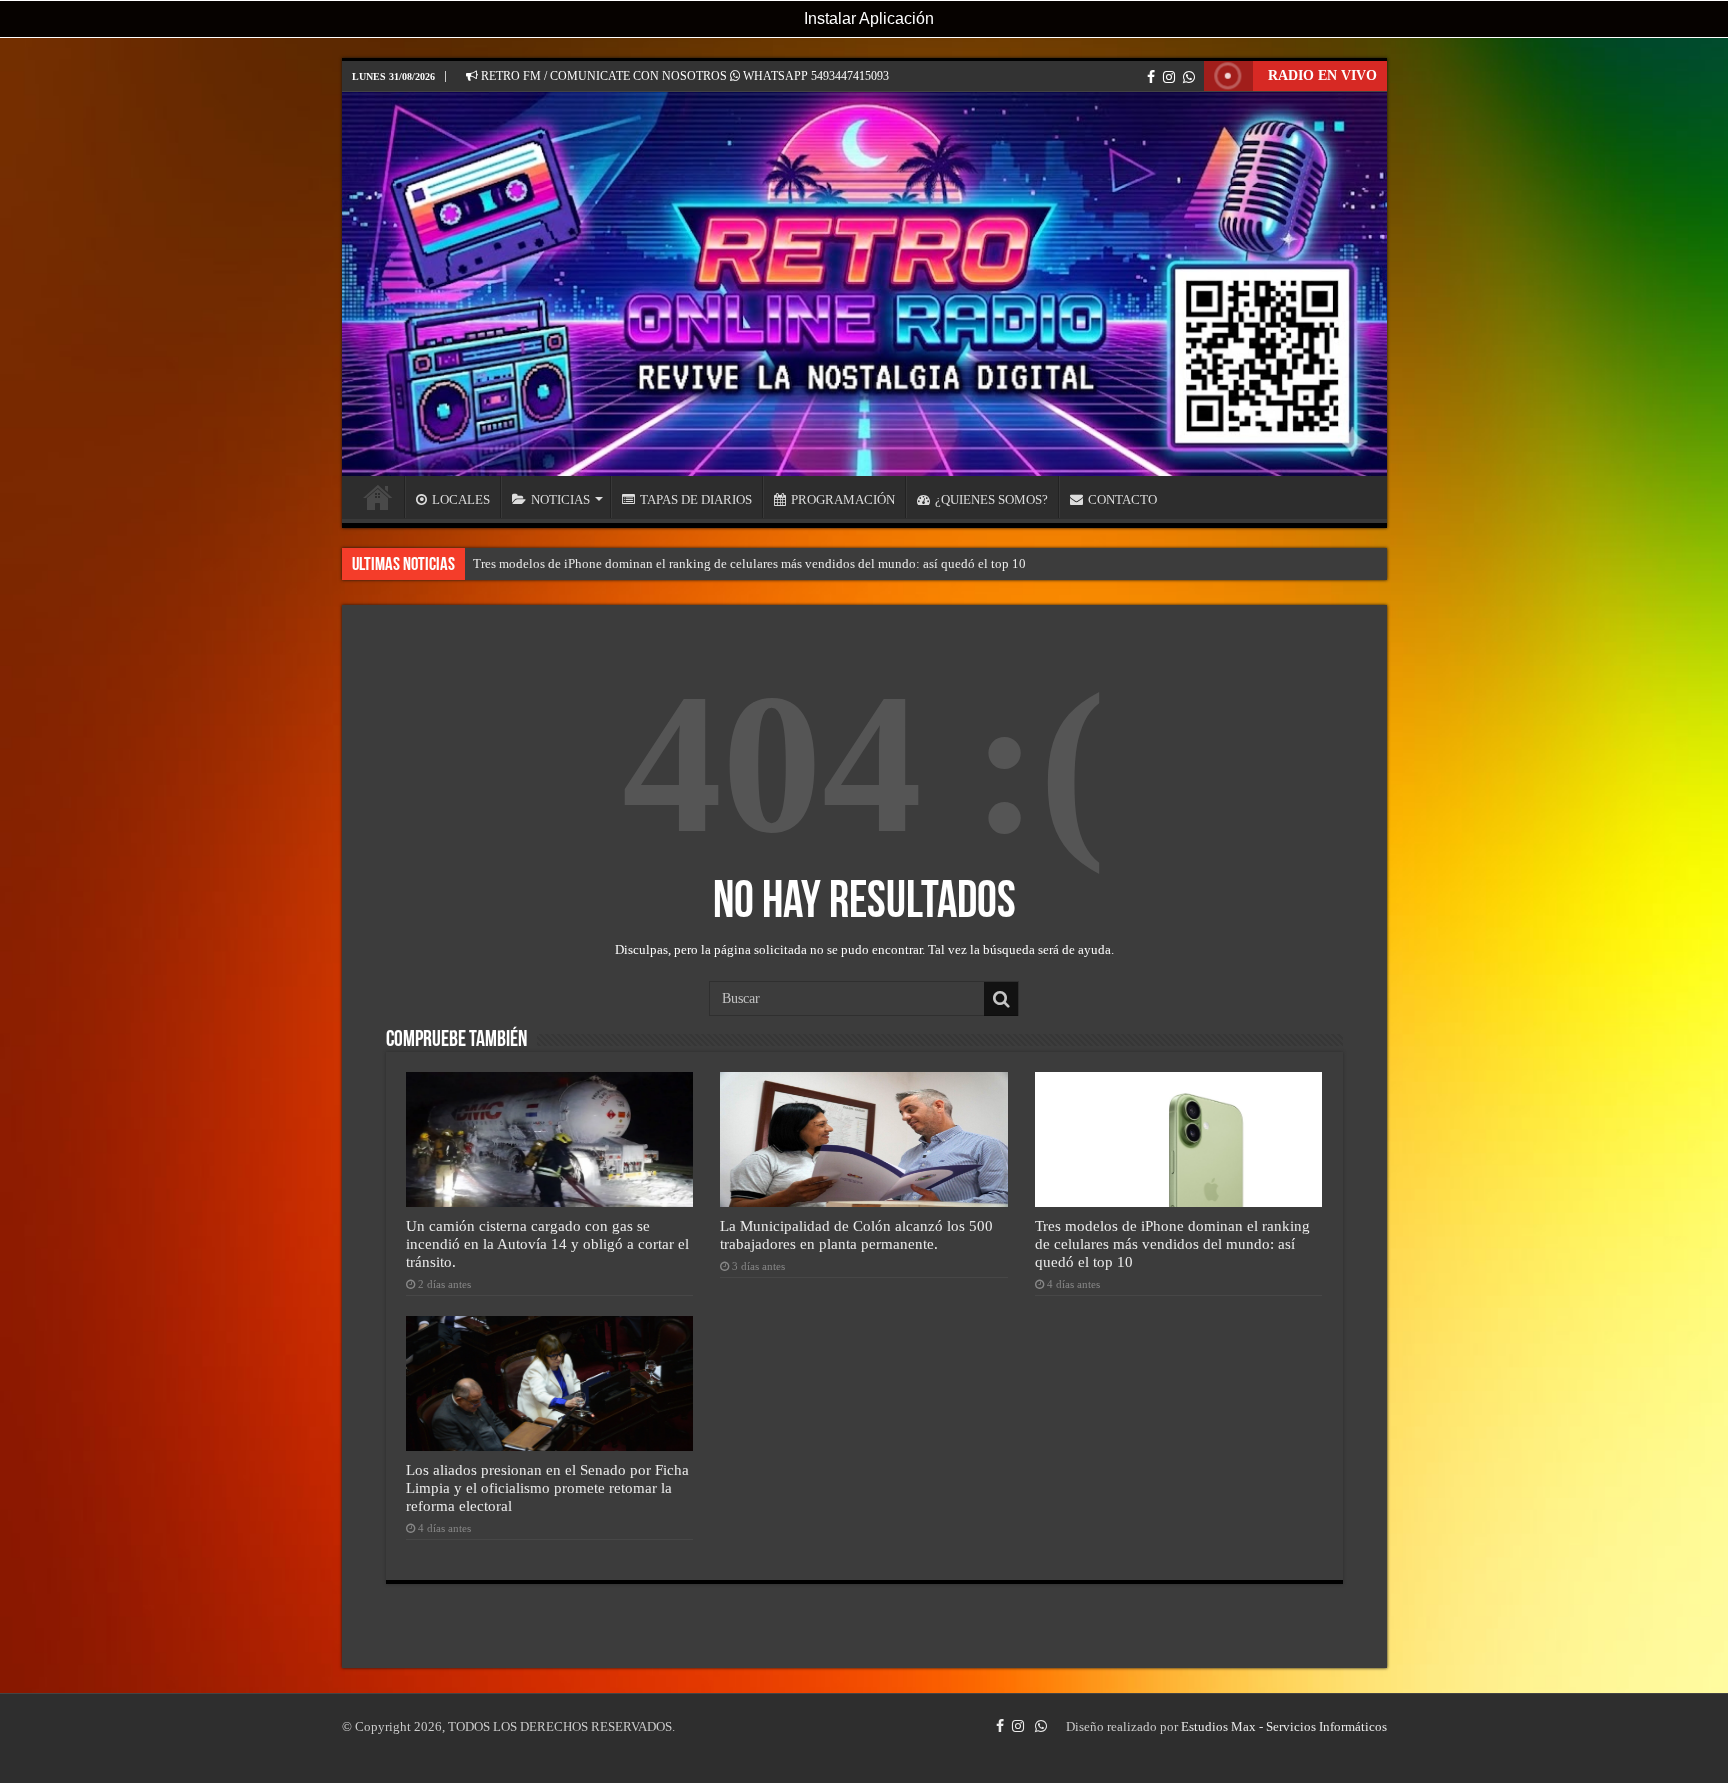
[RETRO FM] (864, 284)
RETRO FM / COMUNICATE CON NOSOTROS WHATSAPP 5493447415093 (683, 76)
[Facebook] (1151, 77)
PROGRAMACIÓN (843, 499)
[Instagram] (1169, 77)
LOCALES (461, 499)
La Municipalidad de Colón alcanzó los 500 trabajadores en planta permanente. (856, 1234)
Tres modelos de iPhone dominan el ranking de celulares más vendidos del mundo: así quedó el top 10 (749, 563)
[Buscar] (1001, 999)
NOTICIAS (560, 499)
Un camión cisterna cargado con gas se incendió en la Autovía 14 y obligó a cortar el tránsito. (547, 1243)
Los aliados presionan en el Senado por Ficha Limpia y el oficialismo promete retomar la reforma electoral (547, 1487)
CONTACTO (1122, 499)
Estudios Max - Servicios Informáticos (1284, 1726)
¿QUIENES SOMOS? (991, 499)
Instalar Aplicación (867, 18)
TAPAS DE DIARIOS (696, 499)
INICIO (378, 497)
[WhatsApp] (1189, 77)
